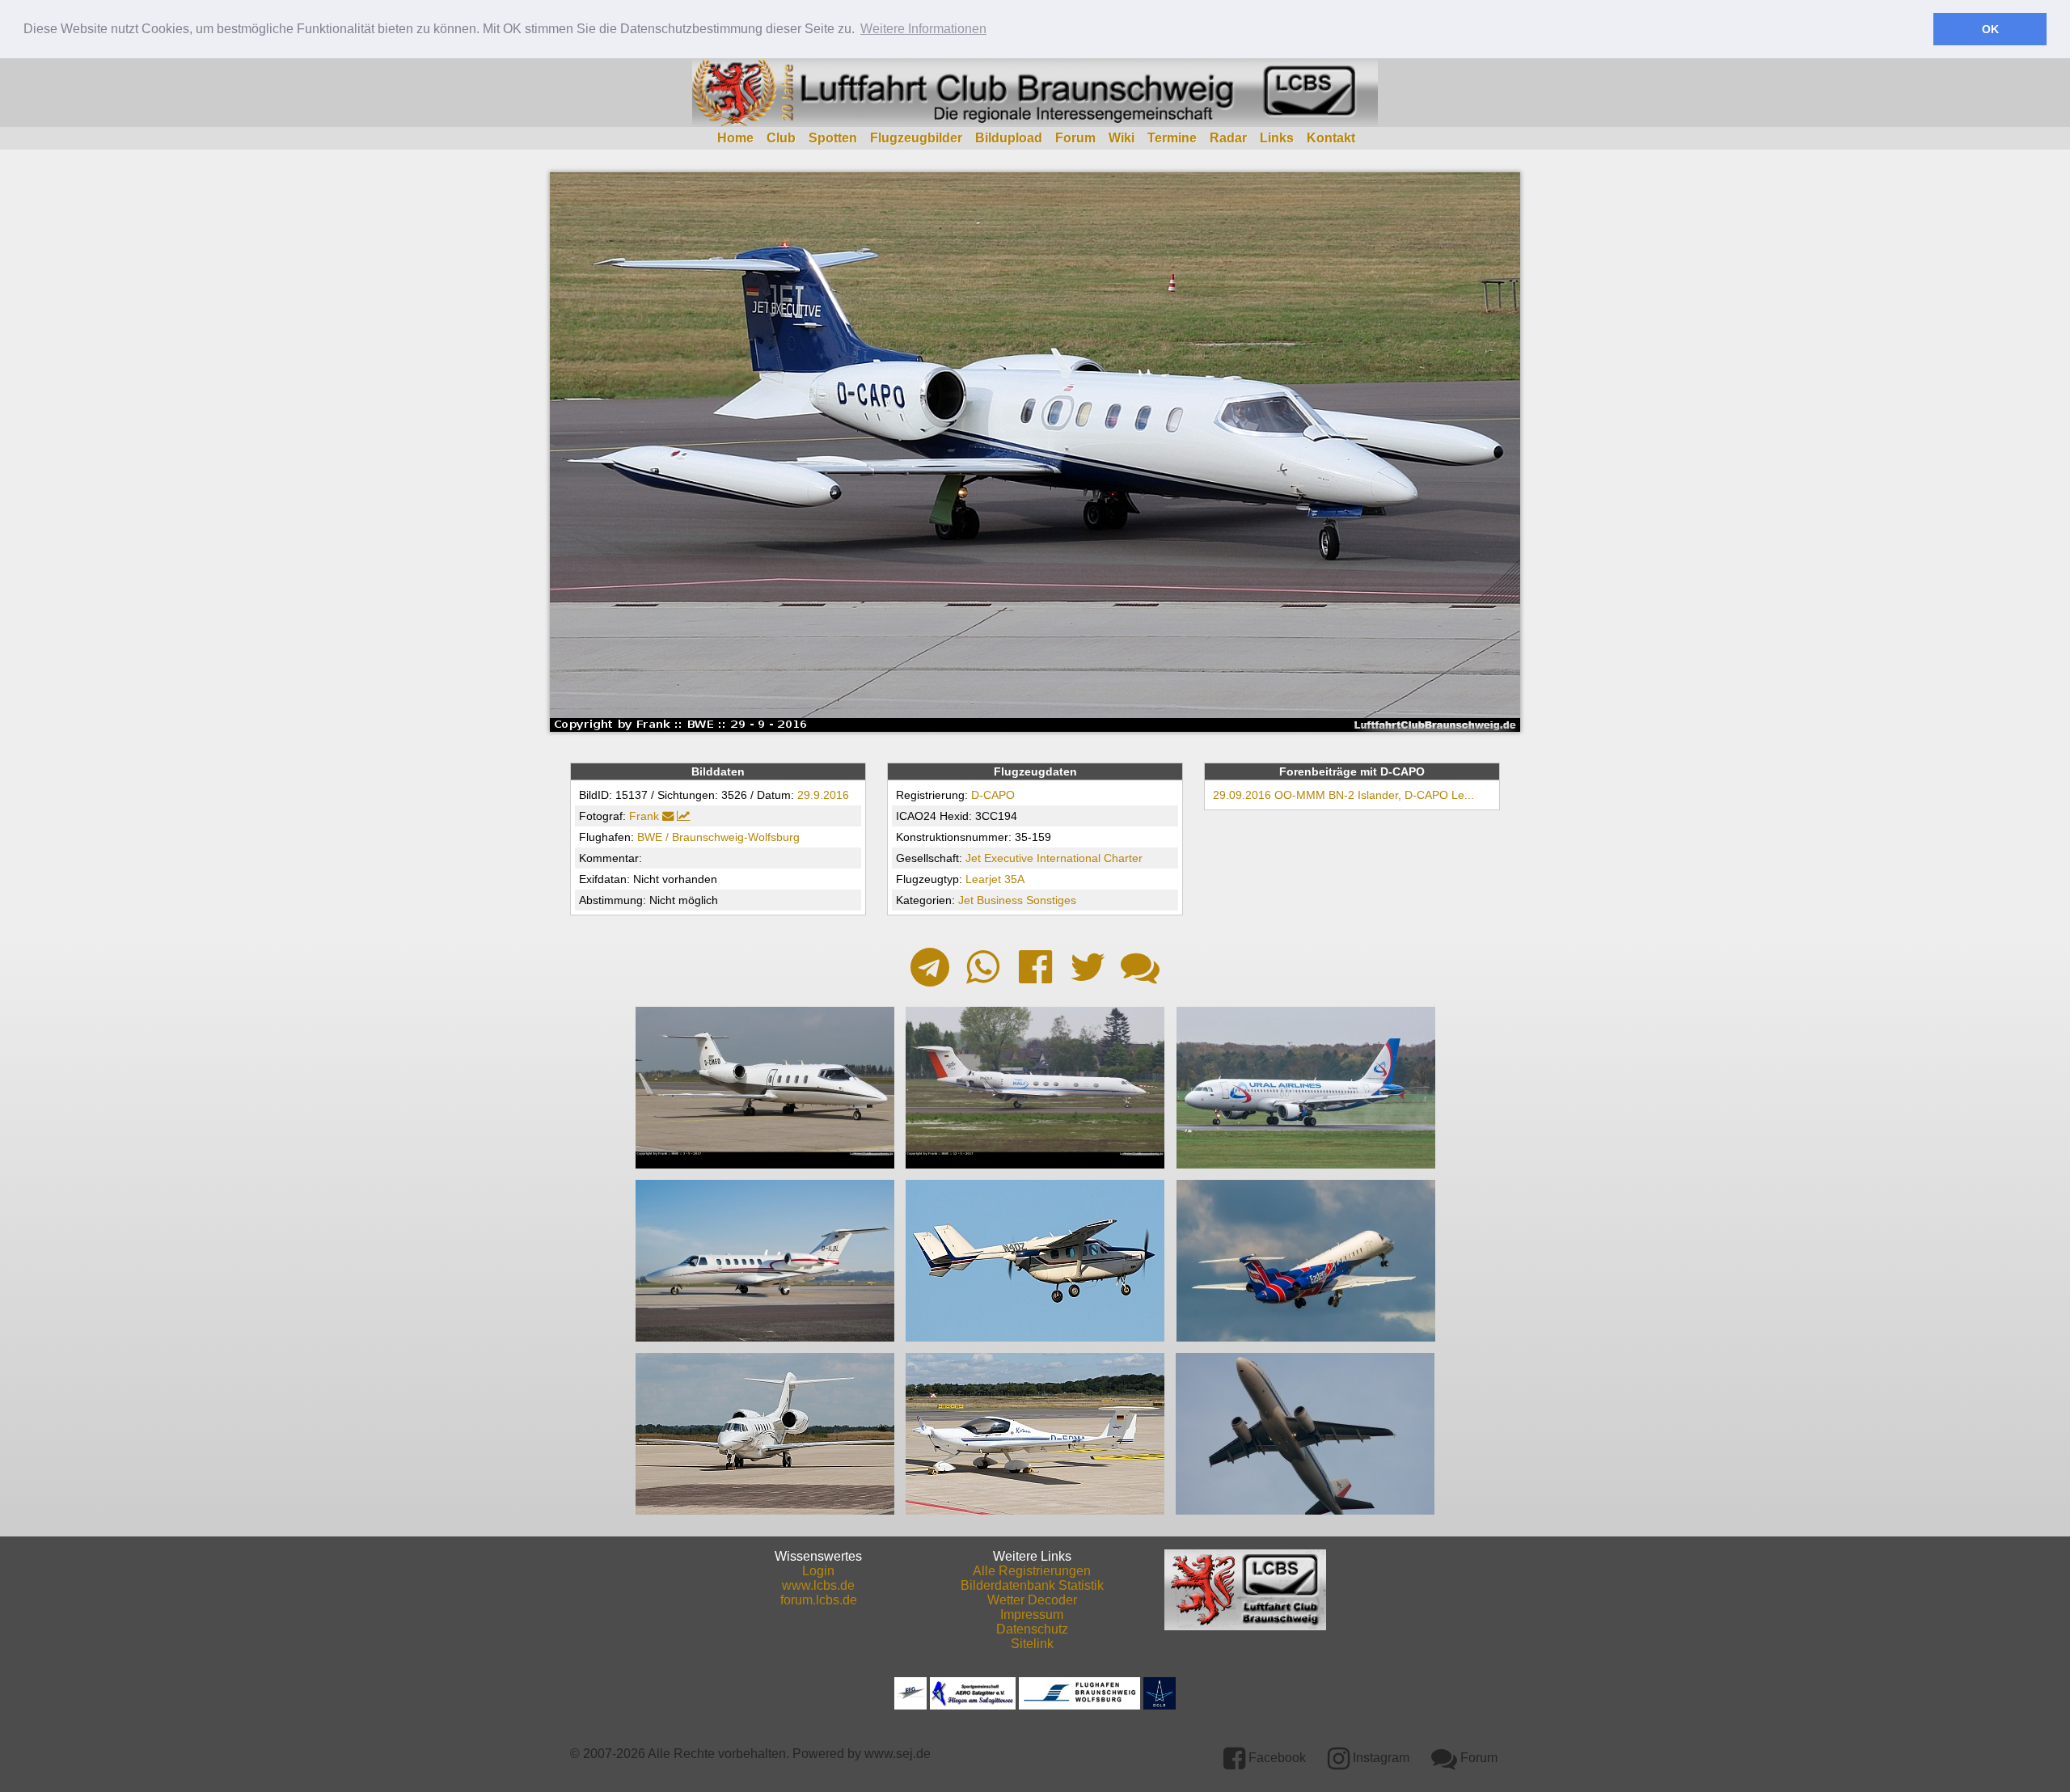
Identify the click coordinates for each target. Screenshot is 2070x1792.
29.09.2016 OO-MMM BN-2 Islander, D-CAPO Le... (1343, 795)
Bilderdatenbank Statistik (1032, 1585)
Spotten (833, 138)
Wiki (1122, 138)
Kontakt (1331, 138)
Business (1000, 900)
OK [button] (1990, 29)
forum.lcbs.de (819, 1600)
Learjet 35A (995, 879)
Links (1277, 138)
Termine (1172, 138)
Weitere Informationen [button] (923, 29)
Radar (1228, 138)
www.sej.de (898, 1754)
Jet (966, 900)
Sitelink (1032, 1644)
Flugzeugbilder (916, 138)
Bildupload (1009, 138)
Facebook (1276, 1758)
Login (818, 1571)
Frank (644, 816)
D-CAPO (993, 795)
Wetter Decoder (1032, 1600)
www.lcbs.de (818, 1585)
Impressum (1032, 1614)
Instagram (1379, 1758)
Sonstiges (1051, 900)
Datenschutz (1032, 1629)
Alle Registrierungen (1032, 1571)
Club (781, 138)
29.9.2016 (823, 795)
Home (735, 138)
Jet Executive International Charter (1054, 858)
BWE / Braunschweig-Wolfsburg (718, 837)
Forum (1075, 138)
